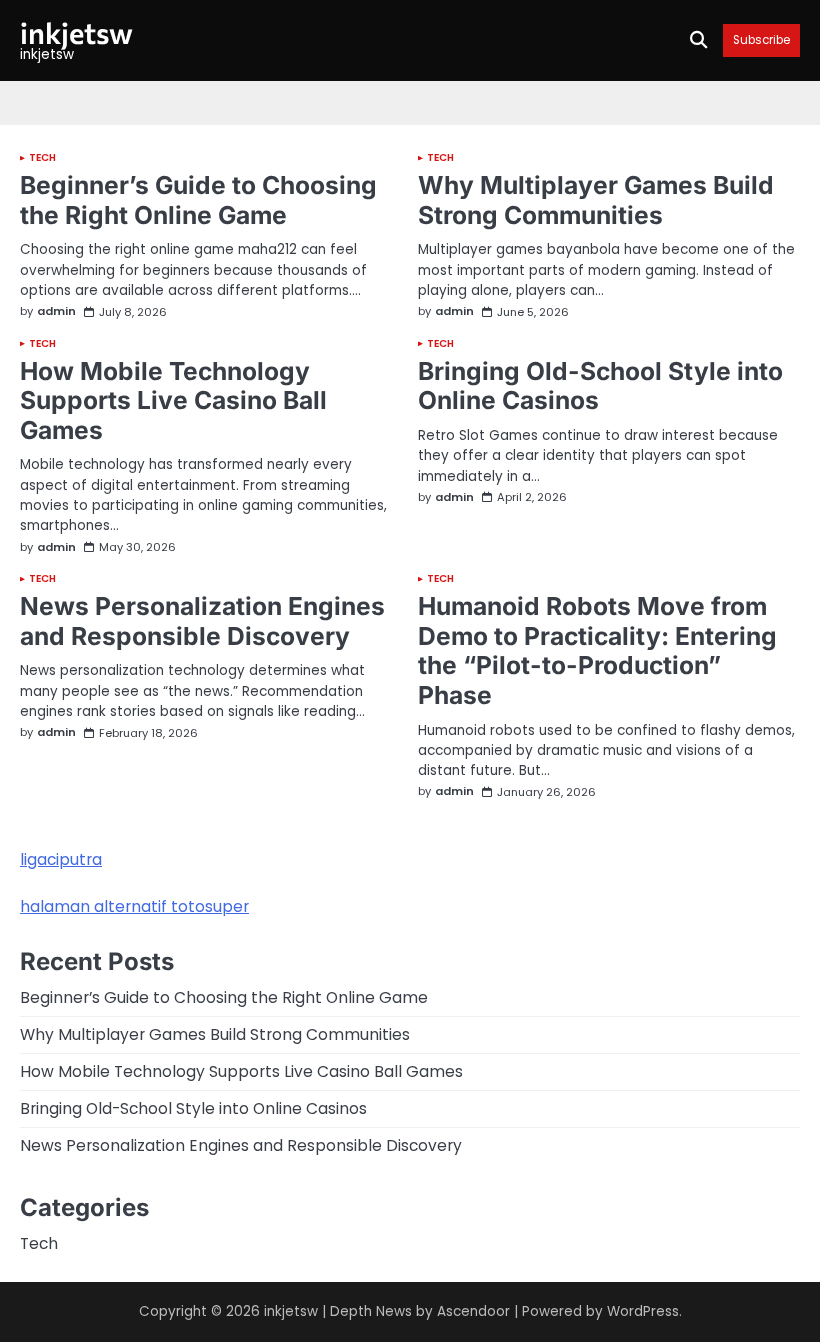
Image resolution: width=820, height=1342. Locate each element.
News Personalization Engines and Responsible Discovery (202, 621)
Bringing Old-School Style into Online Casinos (600, 386)
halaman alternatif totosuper (134, 906)
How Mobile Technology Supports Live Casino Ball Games (173, 400)
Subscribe (761, 40)
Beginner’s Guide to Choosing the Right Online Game (198, 200)
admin (56, 311)
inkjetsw (76, 32)
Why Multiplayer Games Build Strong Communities (596, 200)
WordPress (643, 1311)
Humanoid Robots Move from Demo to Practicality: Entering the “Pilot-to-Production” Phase (597, 650)
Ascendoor (473, 1311)
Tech (42, 158)
